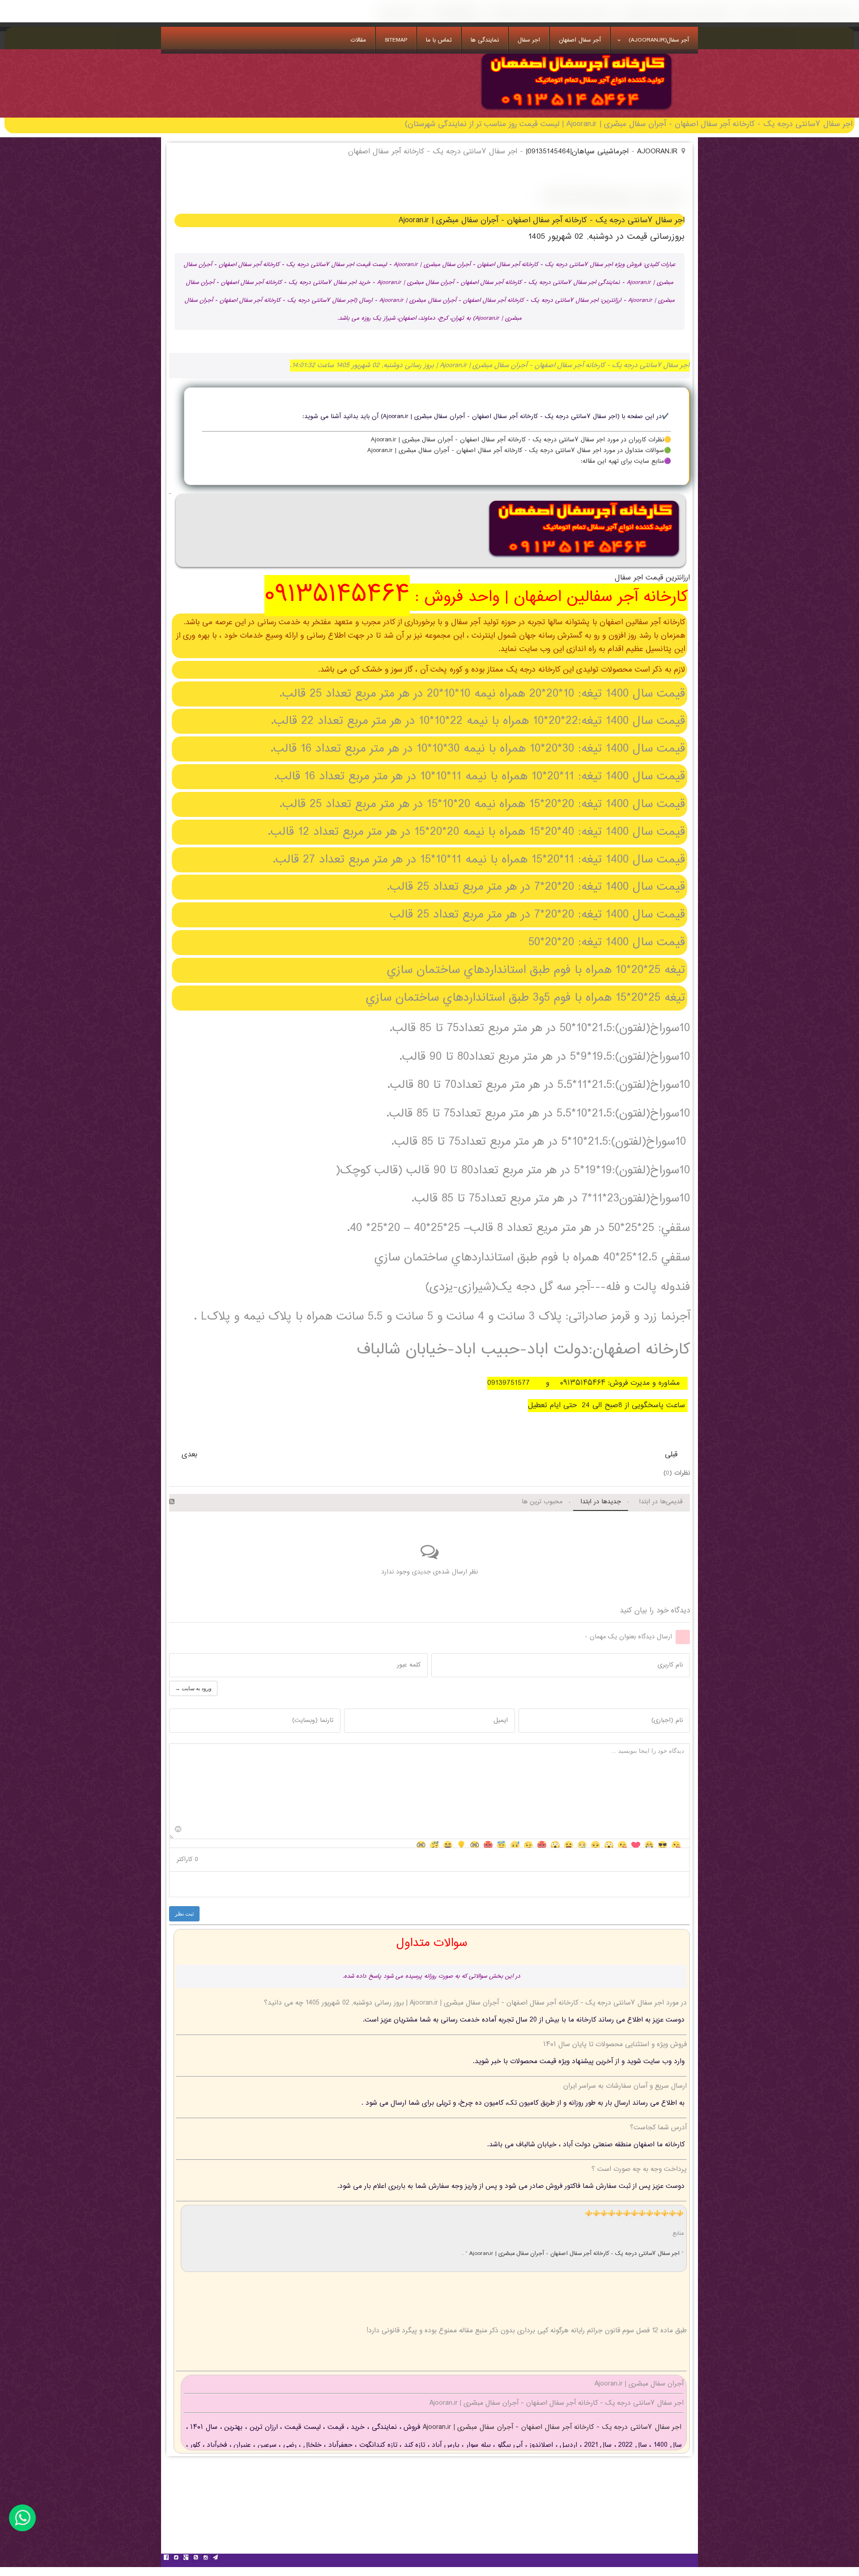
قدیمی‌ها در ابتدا (661, 1502)
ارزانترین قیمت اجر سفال (652, 578)
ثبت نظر (184, 1914)
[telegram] (215, 2559)
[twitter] (176, 2559)
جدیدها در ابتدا (601, 1502)
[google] (186, 2559)
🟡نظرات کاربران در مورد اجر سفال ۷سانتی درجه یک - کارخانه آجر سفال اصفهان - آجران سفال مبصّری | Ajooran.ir (521, 440)
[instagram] (205, 2559)
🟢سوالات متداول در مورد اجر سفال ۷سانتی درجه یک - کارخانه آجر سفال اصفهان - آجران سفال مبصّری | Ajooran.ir (519, 451)
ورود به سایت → (193, 1688)
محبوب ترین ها (542, 1502)
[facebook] (166, 2559)
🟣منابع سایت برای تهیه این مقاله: (626, 461)
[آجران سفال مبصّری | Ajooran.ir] (576, 111)
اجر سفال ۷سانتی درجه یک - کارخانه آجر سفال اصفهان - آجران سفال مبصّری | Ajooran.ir (575, 2254)
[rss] (196, 2559)
